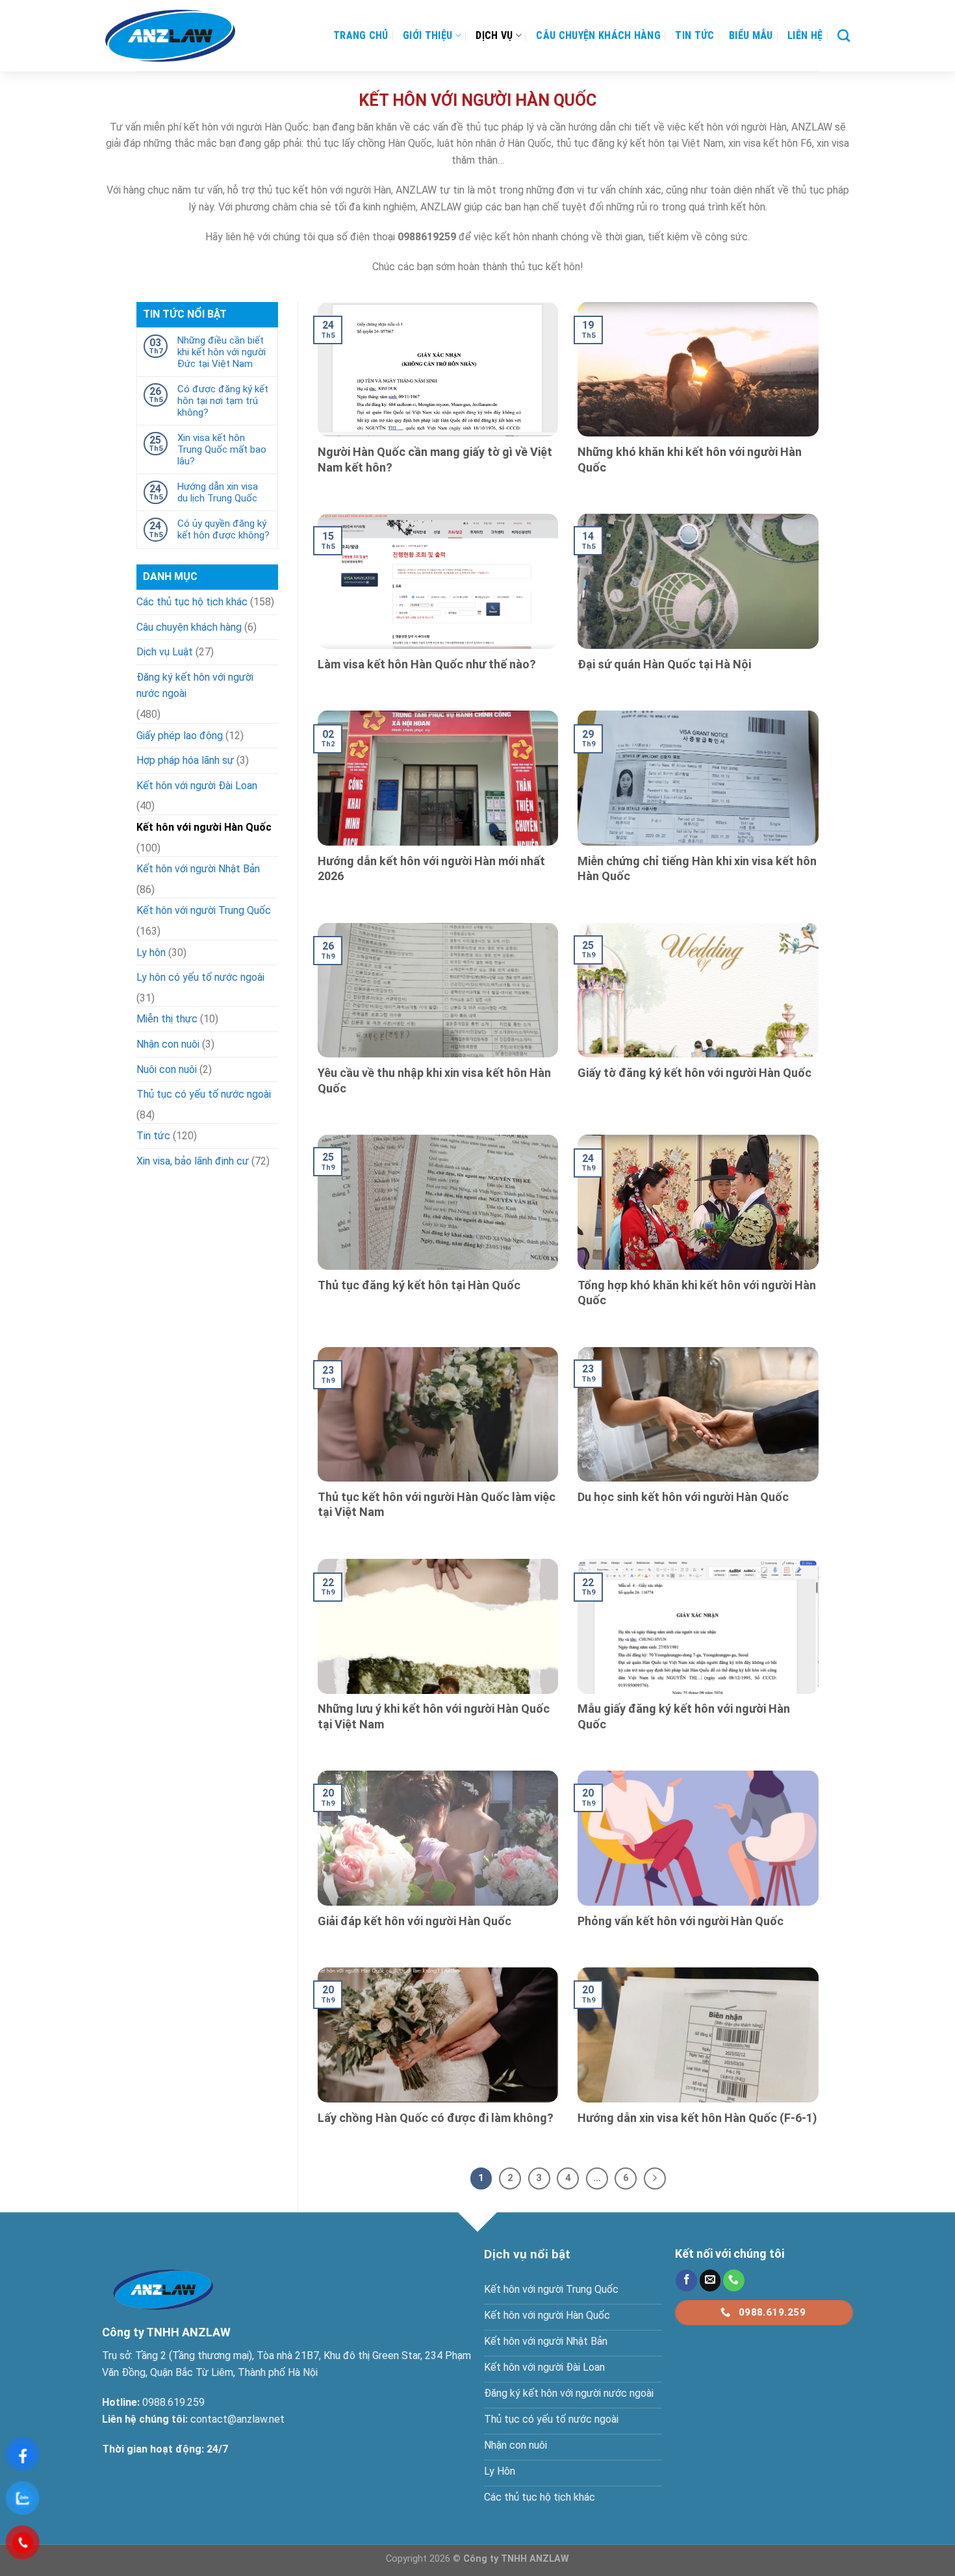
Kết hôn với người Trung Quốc (204, 910)
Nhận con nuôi (168, 1044)
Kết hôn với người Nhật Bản (198, 869)
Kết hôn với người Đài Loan (197, 786)
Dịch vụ (494, 35)
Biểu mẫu (751, 35)
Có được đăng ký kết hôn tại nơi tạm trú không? (223, 401)
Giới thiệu (427, 35)
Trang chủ (361, 35)
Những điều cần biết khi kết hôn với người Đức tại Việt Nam (222, 352)
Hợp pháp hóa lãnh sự (185, 760)
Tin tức (694, 35)
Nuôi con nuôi (167, 1069)
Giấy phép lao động (180, 736)
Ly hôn (151, 953)
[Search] (844, 35)
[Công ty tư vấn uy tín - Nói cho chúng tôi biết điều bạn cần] (170, 36)
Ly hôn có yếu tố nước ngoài (200, 977)
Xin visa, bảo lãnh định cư (193, 1161)
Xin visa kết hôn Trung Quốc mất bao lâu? (222, 449)
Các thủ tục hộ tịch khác (192, 602)
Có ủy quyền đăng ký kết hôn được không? (223, 529)
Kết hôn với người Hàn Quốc (204, 827)
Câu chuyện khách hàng (598, 35)
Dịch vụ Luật (165, 652)
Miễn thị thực (167, 1019)
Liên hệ (805, 35)
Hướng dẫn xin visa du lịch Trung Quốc (218, 492)
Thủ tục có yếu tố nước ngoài (204, 1094)
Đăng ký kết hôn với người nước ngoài (195, 686)
